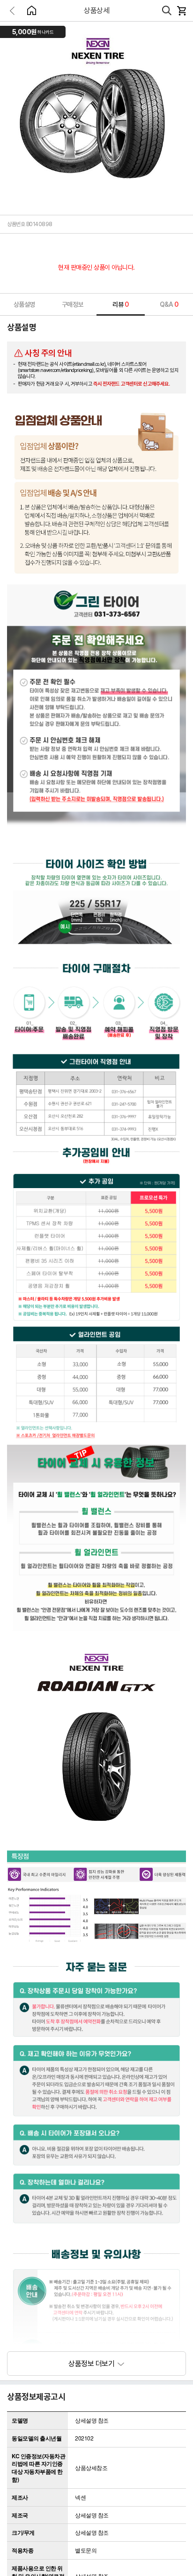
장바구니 (181, 11)
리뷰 (121, 304)
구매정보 (73, 304)
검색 (167, 11)
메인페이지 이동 (31, 10)
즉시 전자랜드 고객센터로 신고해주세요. (132, 384)
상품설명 (24, 304)
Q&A (169, 304)
